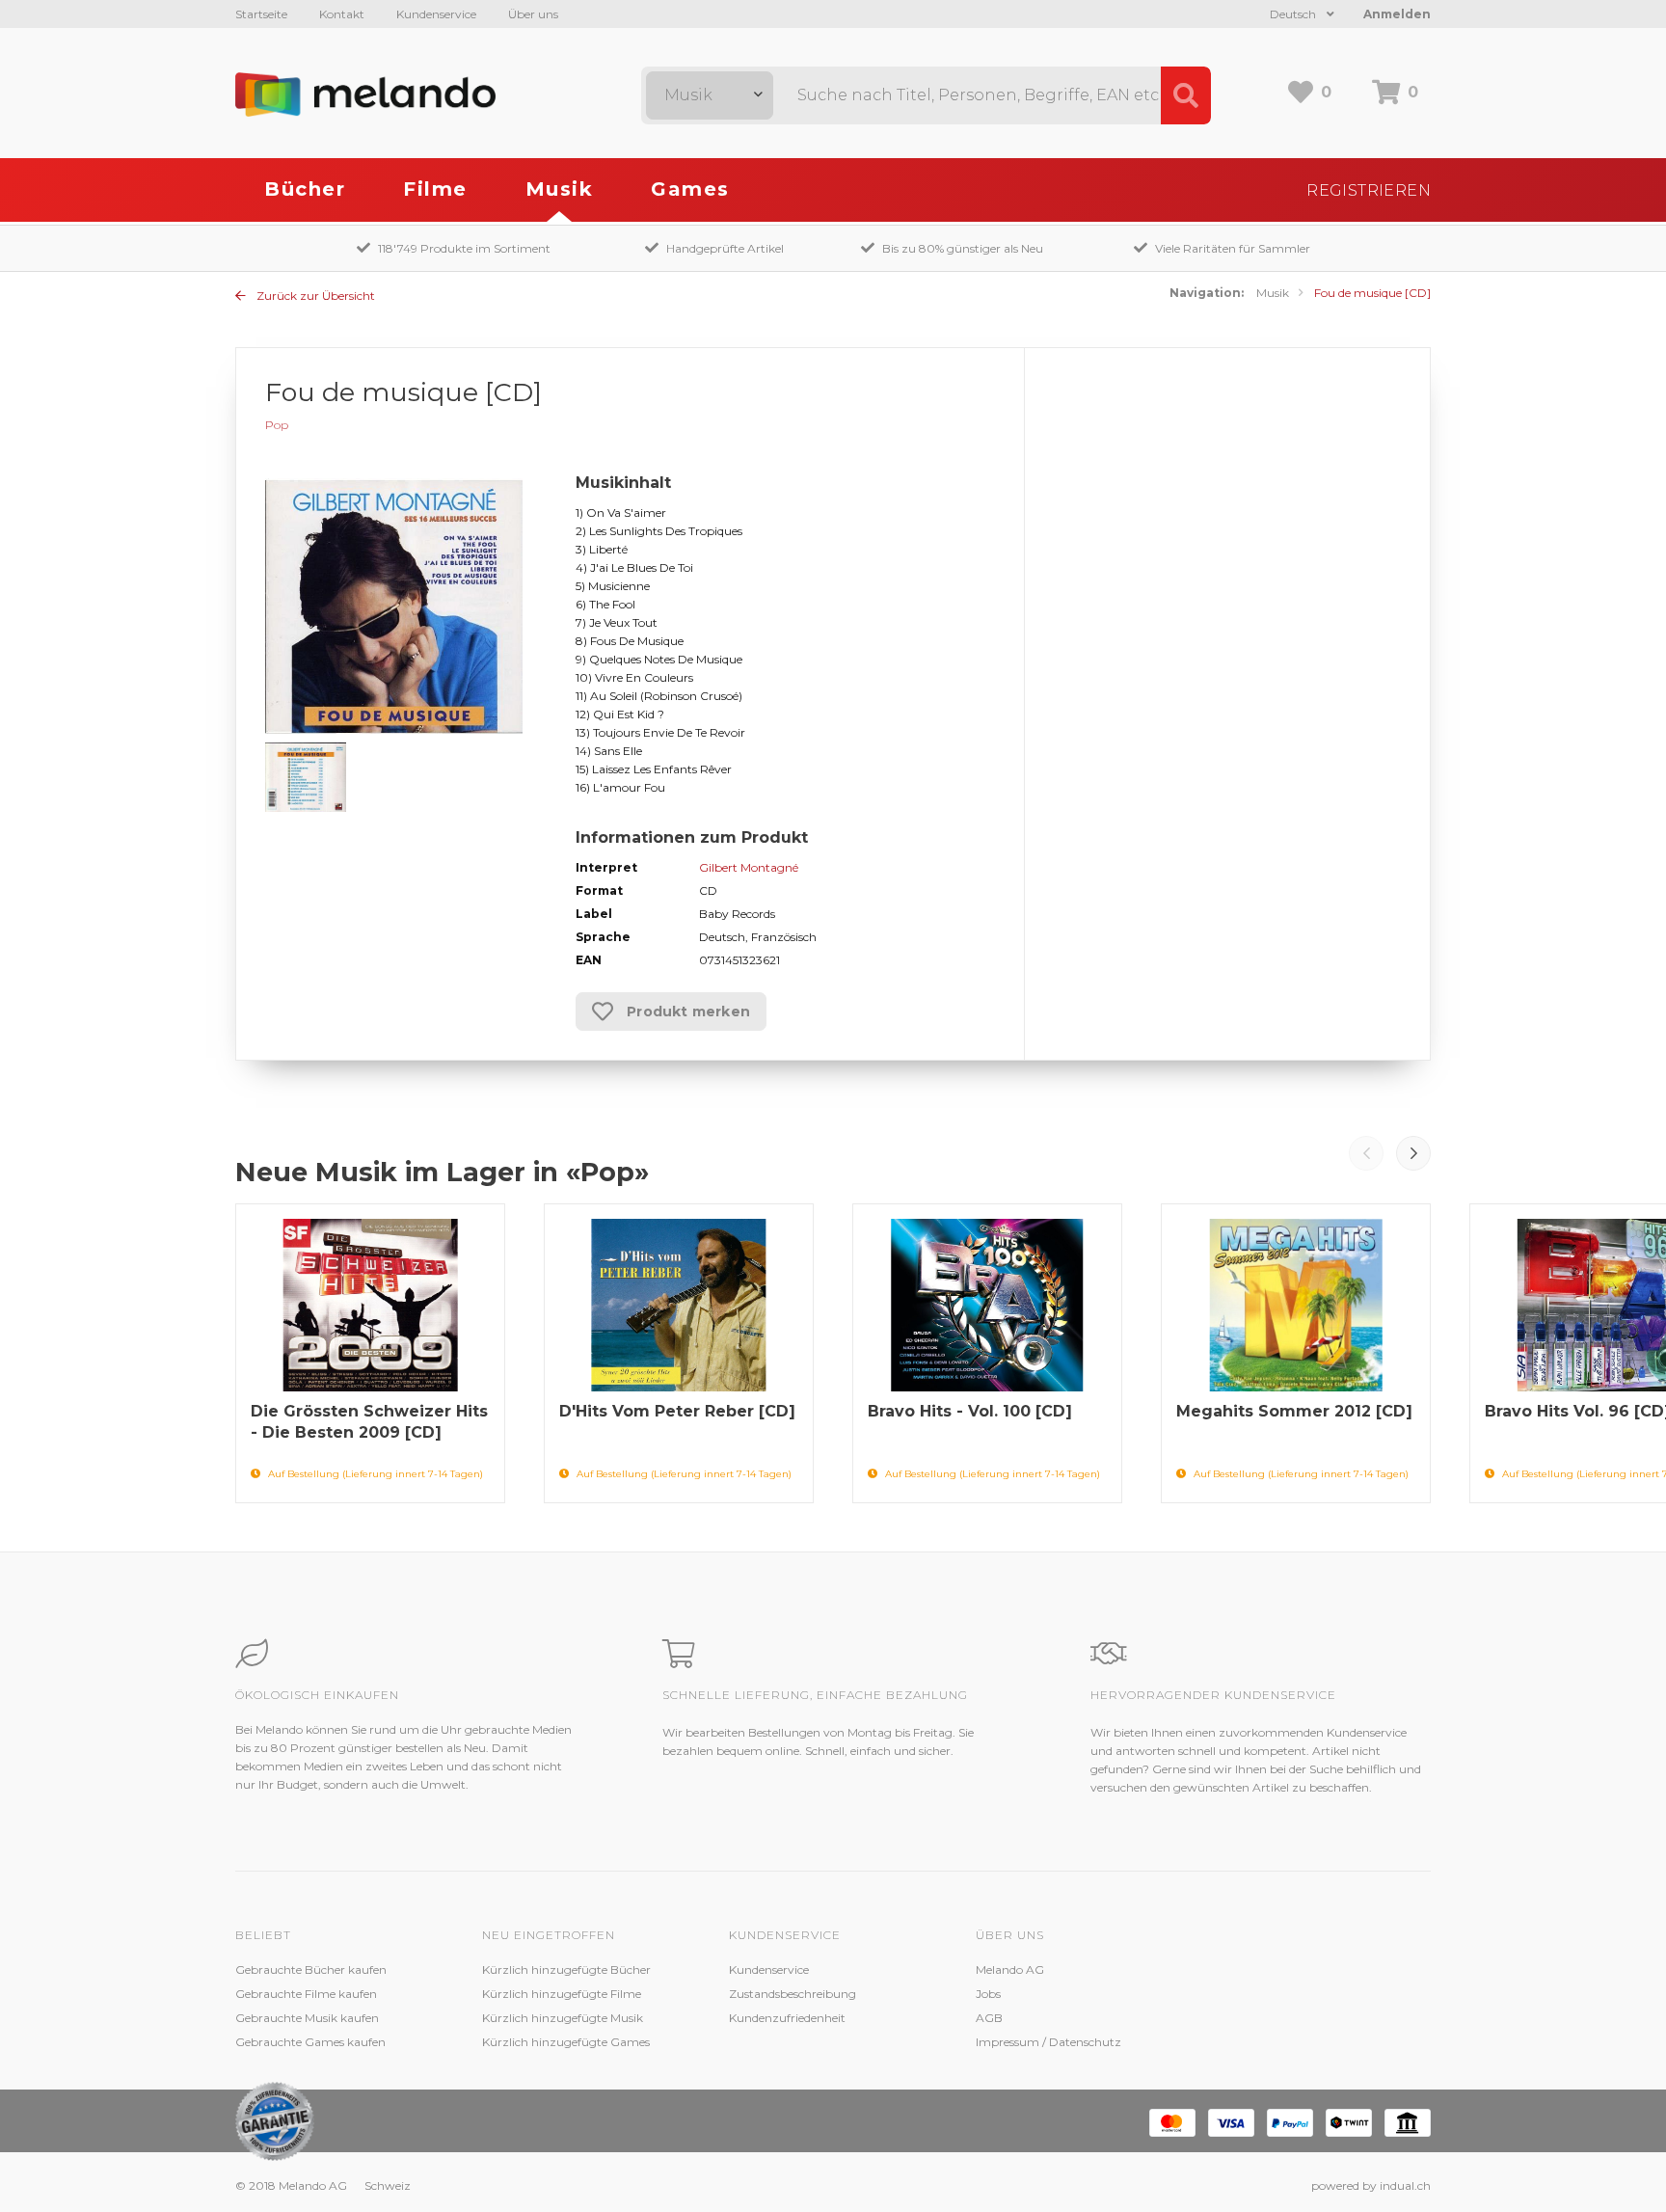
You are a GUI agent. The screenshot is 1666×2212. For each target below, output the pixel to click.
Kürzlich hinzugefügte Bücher (566, 1969)
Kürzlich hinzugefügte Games (566, 2042)
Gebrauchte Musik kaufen (307, 2018)
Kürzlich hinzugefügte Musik (563, 2018)
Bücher (305, 189)
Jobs (988, 1994)
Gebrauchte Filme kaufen (306, 1994)
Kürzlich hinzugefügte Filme (562, 1994)
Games (690, 189)
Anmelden (1397, 14)
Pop (277, 425)
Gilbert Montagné (749, 867)
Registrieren (1369, 190)
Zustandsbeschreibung (793, 1994)
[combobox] (710, 95)
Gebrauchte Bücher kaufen (311, 1969)
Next (1413, 1153)
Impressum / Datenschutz (1048, 2042)
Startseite (261, 14)
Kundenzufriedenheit (787, 2018)
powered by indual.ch (1371, 2185)
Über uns (533, 14)
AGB (989, 2018)
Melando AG (1010, 1969)
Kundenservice (436, 14)
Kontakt (342, 14)
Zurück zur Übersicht (314, 296)
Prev (1366, 1153)
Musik (560, 189)
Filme (435, 189)
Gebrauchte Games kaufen (310, 2042)
